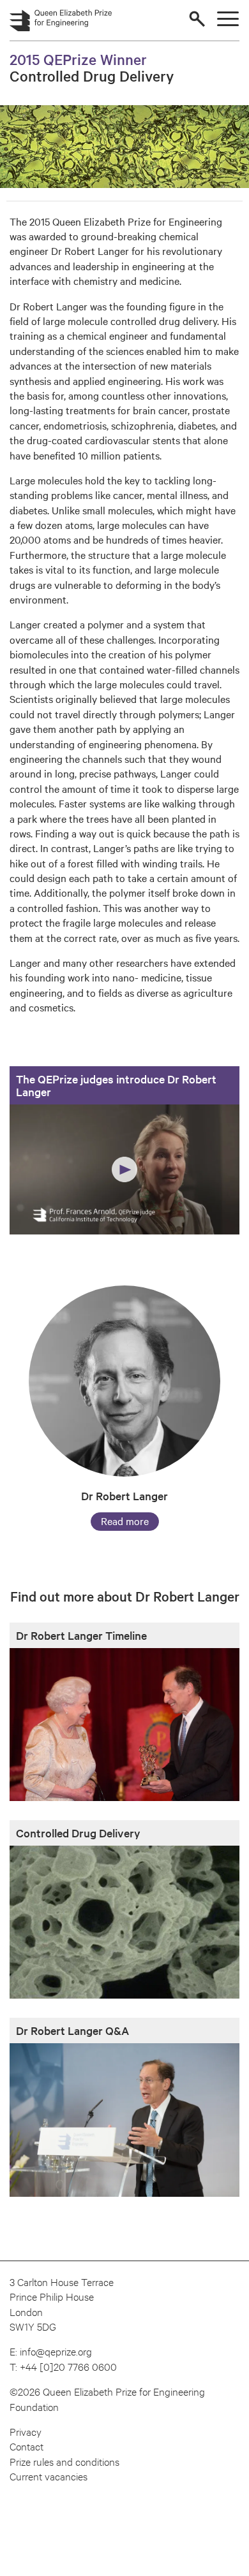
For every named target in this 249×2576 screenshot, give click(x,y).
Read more (125, 1521)
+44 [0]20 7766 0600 (68, 2366)
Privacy (26, 2431)
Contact (26, 2446)
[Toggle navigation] (228, 19)
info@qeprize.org (56, 2351)
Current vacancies (49, 2476)
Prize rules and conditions (64, 2461)
